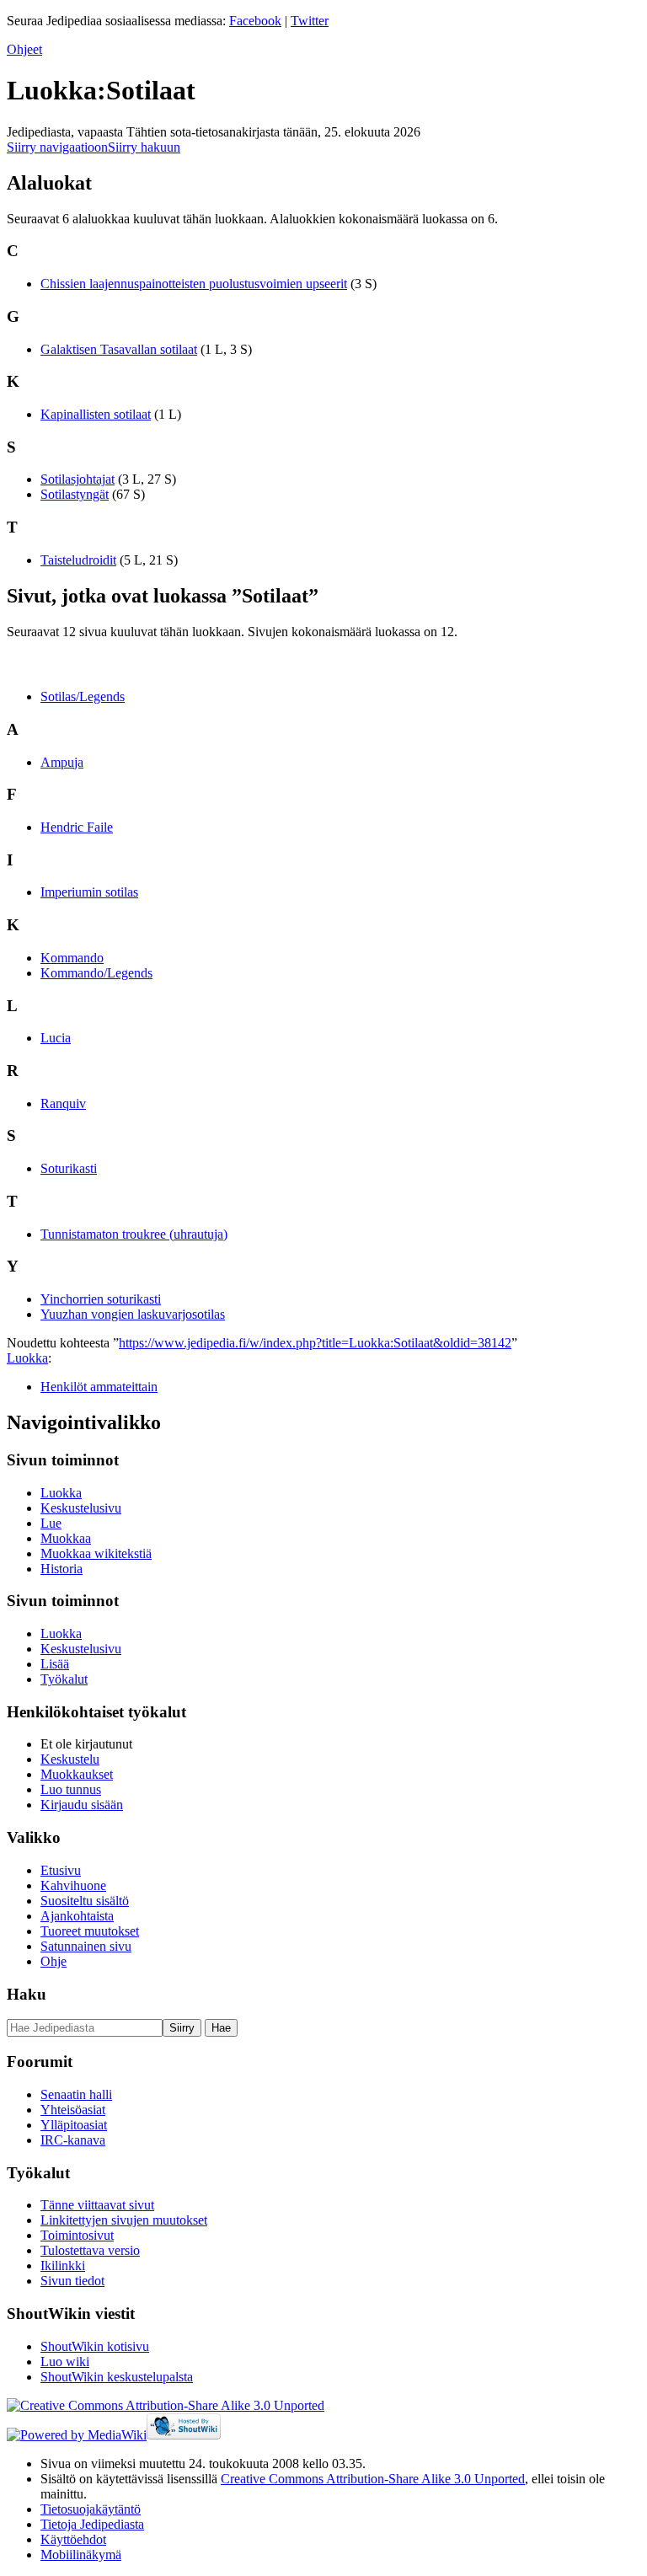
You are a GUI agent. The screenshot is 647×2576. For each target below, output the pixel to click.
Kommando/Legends (96, 973)
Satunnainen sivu (86, 1946)
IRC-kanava (73, 2140)
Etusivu (61, 1870)
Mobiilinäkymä (81, 2555)
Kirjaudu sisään (82, 1805)
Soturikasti (69, 1168)
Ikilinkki (63, 2265)
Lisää (55, 1664)
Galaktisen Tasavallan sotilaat (119, 349)
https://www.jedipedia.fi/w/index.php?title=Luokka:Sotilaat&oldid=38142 (315, 1343)
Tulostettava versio (90, 2250)
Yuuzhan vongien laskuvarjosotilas (133, 1314)
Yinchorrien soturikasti (101, 1299)
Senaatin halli (76, 2094)
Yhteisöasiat (73, 2110)
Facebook (255, 21)
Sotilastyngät (75, 494)
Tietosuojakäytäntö (91, 2509)
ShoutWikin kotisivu (95, 2346)
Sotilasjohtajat (78, 479)
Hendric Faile (77, 827)
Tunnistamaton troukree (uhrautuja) (134, 1234)
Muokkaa (66, 1538)
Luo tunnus (71, 1789)
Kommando (72, 958)
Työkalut (64, 1679)
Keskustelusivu (81, 1508)
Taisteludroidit (78, 560)
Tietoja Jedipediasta (92, 2524)
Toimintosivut (77, 2235)
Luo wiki (65, 2362)
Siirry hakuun (144, 147)
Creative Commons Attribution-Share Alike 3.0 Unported (373, 2479)
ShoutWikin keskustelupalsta (117, 2377)
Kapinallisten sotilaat (96, 414)
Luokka (27, 1358)
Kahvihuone (73, 1885)
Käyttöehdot (73, 2539)
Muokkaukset (77, 1774)
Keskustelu (70, 1759)
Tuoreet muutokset (90, 1931)
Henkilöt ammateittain (99, 1387)
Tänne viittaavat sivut (97, 2205)
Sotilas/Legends (83, 696)
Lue (51, 1523)
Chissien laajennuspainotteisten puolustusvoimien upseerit (194, 284)
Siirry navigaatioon (57, 147)
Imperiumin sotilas (89, 892)
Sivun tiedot (72, 2281)
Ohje (53, 1961)
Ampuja (62, 762)
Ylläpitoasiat (74, 2125)
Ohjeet (24, 49)
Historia (61, 1569)
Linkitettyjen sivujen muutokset (124, 2220)
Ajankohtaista (77, 1916)
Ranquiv (63, 1103)
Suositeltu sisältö (85, 1901)
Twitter (310, 21)
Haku (27, 1994)
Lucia (56, 1038)
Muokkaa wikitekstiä (96, 1553)
